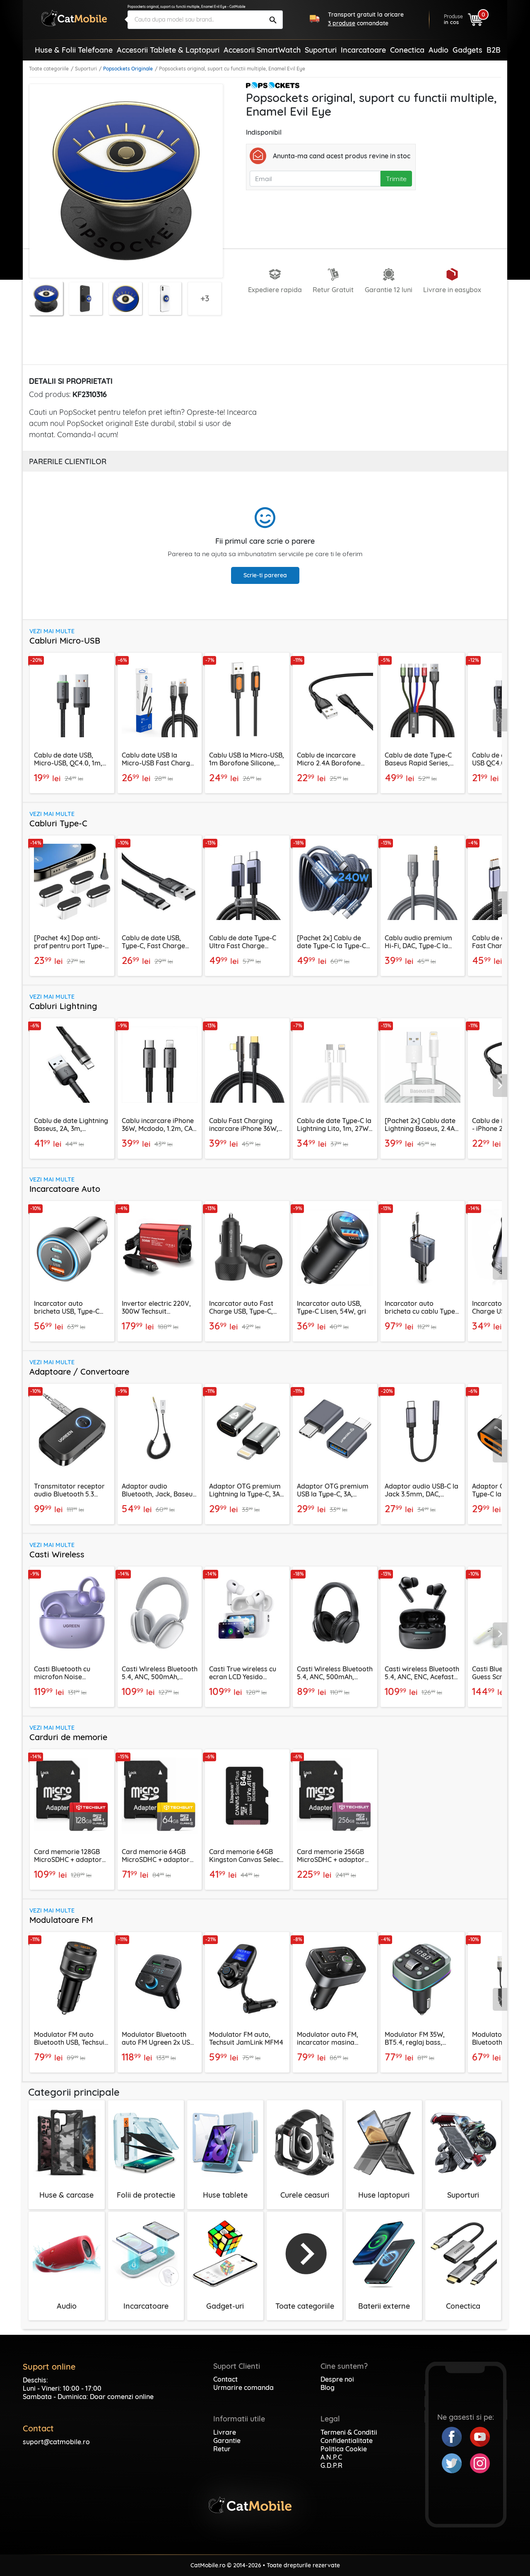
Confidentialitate (347, 2440)
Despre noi (337, 2379)
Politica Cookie (344, 2449)
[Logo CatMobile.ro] (74, 18)
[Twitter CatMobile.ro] (456, 2462)
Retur (222, 2449)
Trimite (396, 179)
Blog (328, 2387)
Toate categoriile (49, 69)
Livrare (225, 2432)
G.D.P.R (331, 2465)
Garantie (227, 2440)
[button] (500, 720)
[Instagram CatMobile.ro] (480, 2462)
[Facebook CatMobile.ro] (456, 2436)
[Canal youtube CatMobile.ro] (480, 2436)
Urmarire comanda (243, 2387)
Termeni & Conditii (349, 2432)
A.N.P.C (331, 2457)
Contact (225, 2379)
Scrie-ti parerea (265, 575)
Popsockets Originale (128, 69)
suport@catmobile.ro (56, 2442)
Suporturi (86, 69)
